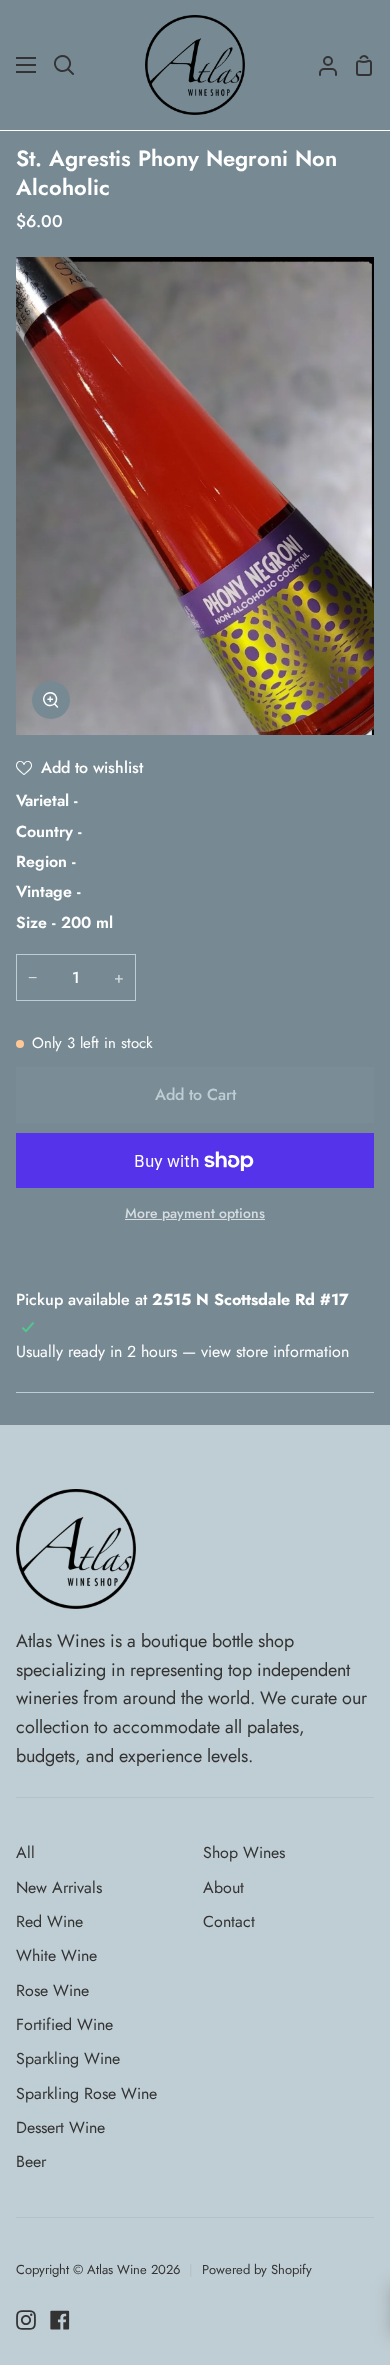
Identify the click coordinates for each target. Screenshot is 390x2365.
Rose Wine (52, 1990)
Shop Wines (244, 1852)
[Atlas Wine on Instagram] (26, 2320)
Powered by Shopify (257, 2269)
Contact (229, 1921)
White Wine (56, 1955)
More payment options (195, 1213)
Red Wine (49, 1921)
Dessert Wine (60, 2127)
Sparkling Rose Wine (86, 2093)
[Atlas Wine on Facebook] (60, 2320)
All (25, 1852)
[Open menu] (27, 65)
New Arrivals (59, 1887)
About (223, 1887)
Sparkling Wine (68, 2058)
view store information (275, 1351)
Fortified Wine (64, 2024)
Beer (31, 2161)
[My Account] (320, 65)
